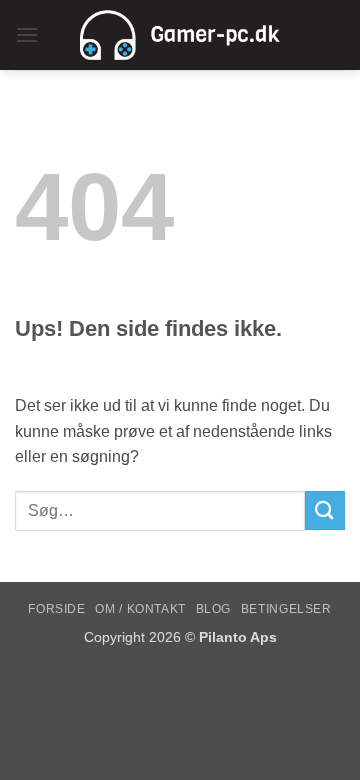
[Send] (325, 510)
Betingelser (286, 609)
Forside (56, 609)
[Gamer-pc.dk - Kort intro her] (180, 35)
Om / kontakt (140, 609)
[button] (27, 34)
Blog (213, 609)
